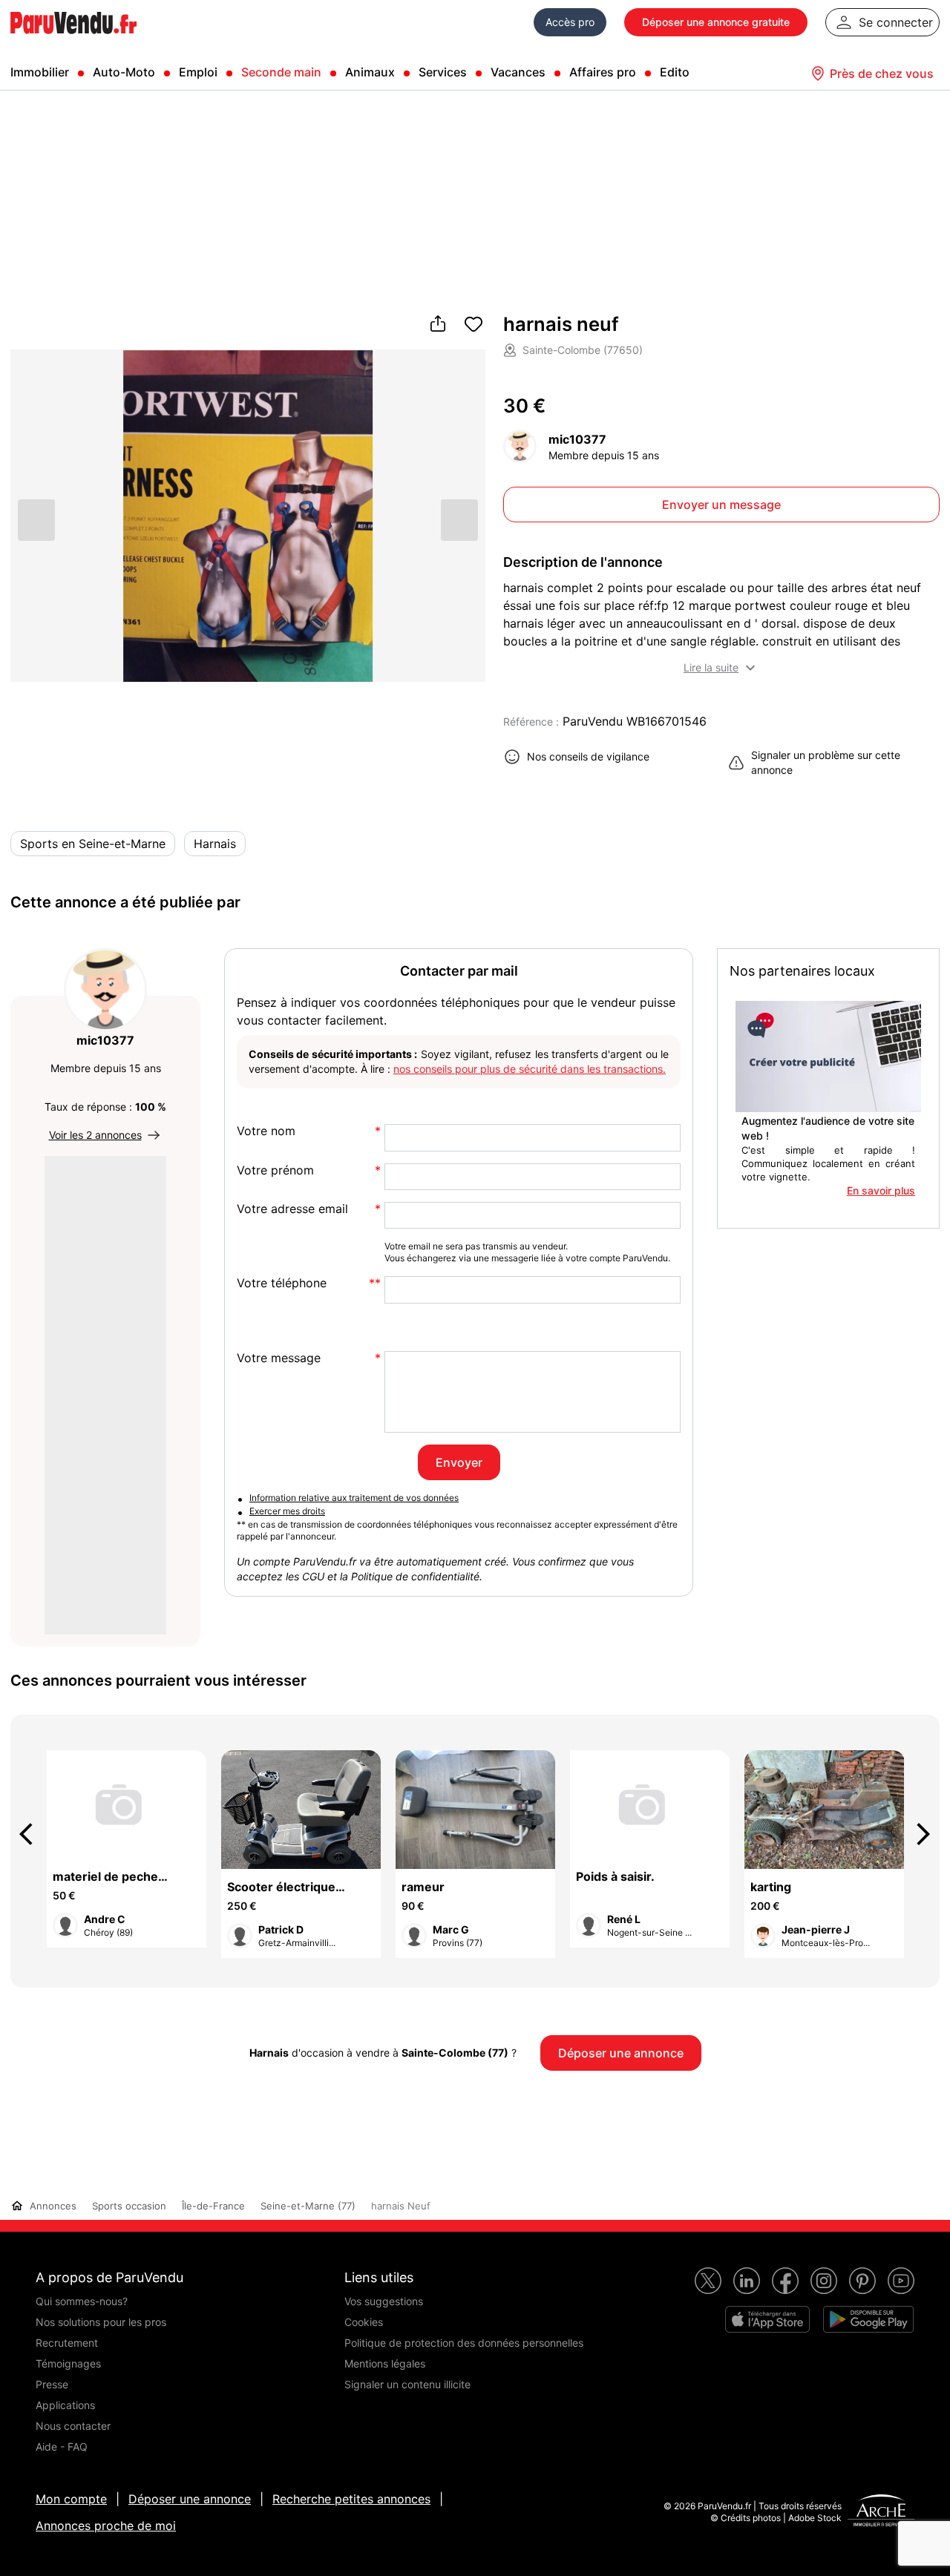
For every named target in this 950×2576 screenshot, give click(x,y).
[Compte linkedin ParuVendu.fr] (747, 2281)
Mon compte (71, 2499)
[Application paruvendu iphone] (767, 2319)
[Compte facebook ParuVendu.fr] (785, 2281)
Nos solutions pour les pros (101, 2322)
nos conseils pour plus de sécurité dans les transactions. (530, 1069)
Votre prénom (275, 1170)
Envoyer (459, 1462)
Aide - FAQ (62, 2447)
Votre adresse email (292, 1209)
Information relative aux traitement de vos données (354, 1498)
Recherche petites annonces (351, 2499)
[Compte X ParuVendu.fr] (708, 2281)
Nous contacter (73, 2426)
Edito (675, 72)
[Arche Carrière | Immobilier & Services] (881, 2512)
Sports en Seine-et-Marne (93, 844)
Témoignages (68, 2363)
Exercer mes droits (287, 1511)
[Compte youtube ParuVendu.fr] (901, 2281)
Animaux (370, 72)
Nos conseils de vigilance (588, 756)
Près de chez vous (882, 73)
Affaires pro (603, 72)
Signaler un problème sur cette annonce (826, 762)
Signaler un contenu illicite (407, 2384)
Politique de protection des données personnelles (464, 2343)
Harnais (215, 844)
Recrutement (67, 2343)
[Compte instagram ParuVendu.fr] (824, 2281)
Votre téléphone (282, 1283)
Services (443, 72)
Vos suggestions (384, 2301)
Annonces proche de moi (106, 2526)
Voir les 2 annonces (95, 1135)
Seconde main (281, 72)
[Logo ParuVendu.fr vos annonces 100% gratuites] (73, 40)
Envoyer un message (721, 505)
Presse (52, 2384)
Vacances (518, 72)
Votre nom (266, 1131)
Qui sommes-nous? (82, 2301)
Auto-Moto (124, 72)
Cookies (364, 2322)
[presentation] (33, 1834)
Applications (65, 2405)
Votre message (279, 1358)
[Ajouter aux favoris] (474, 325)
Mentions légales (385, 2363)
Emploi (198, 72)
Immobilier (40, 72)
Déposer (716, 22)
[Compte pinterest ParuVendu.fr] (862, 2281)
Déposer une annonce (190, 2499)
